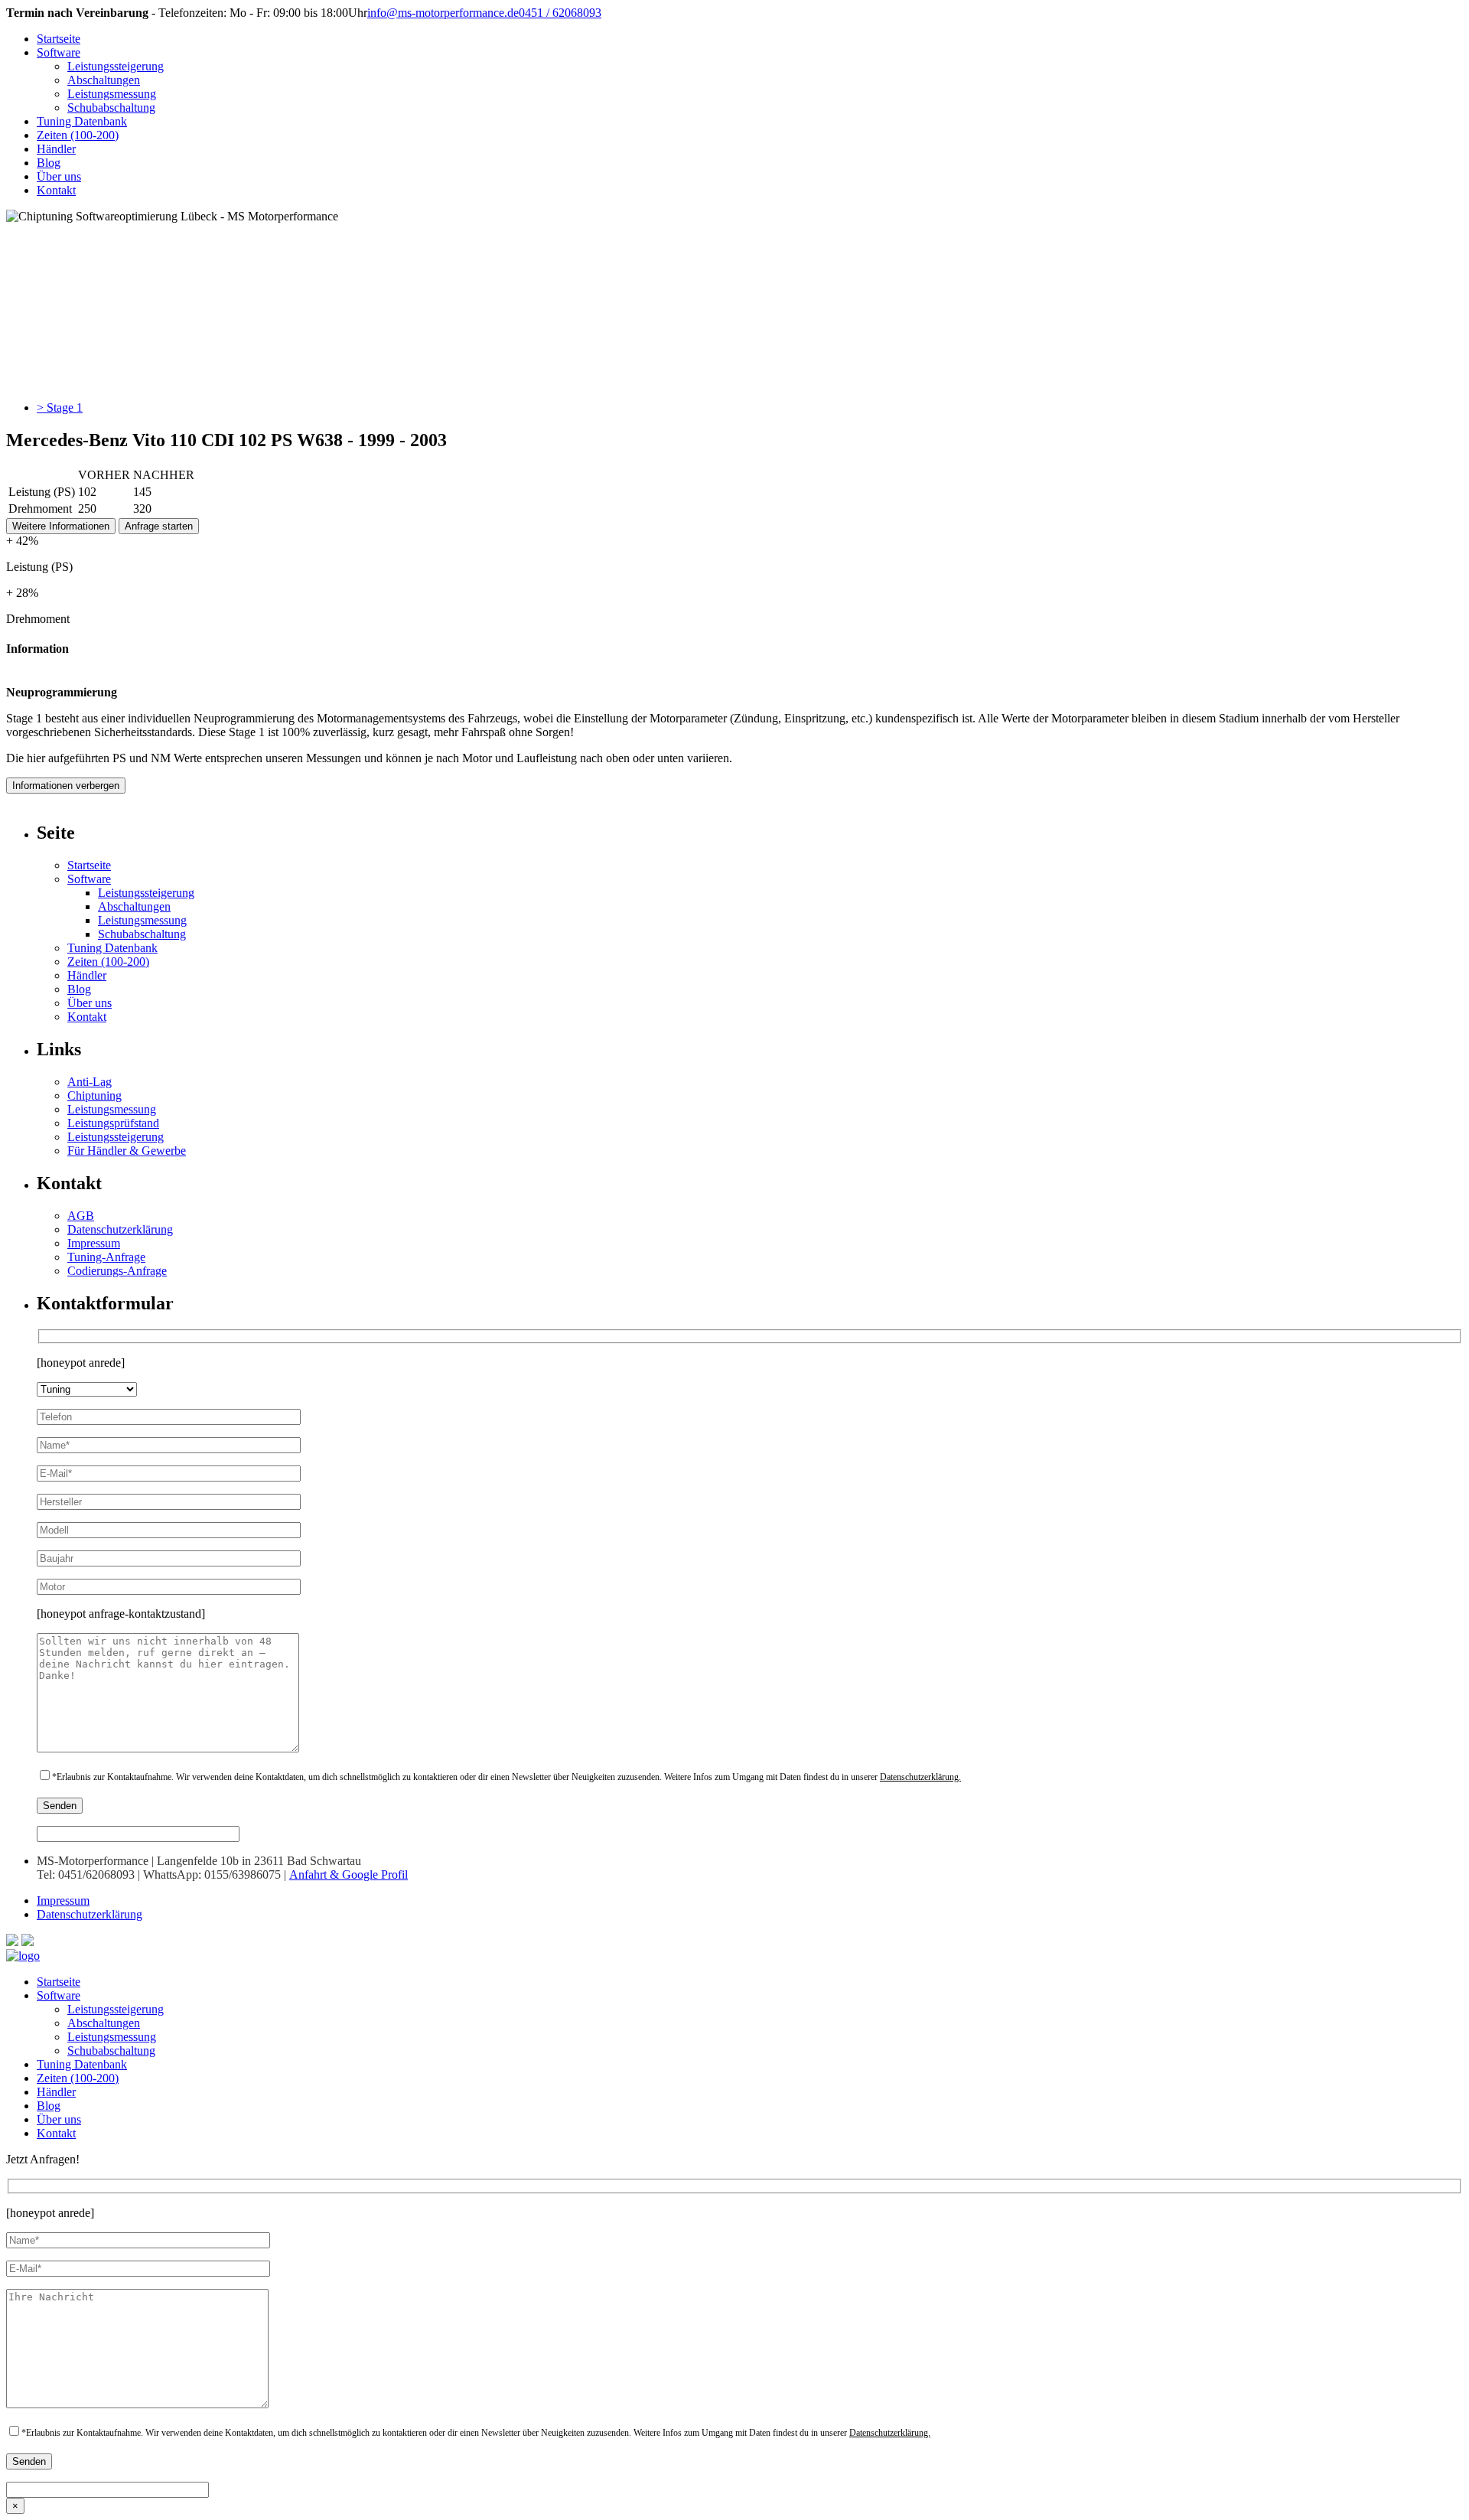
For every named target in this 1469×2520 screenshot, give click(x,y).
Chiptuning (94, 1095)
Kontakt (56, 190)
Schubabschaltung (111, 108)
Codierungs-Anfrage (117, 1271)
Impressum (94, 1243)
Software (59, 52)
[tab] (750, 408)
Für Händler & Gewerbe (127, 1151)
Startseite (59, 39)
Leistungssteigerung (116, 66)
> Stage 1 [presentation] (60, 408)
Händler (56, 149)
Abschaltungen (104, 80)
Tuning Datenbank (82, 121)
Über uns (59, 176)
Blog (49, 163)
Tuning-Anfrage (106, 1257)
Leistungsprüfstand (113, 1123)
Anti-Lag (90, 1082)
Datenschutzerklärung (120, 1229)
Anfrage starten (159, 526)
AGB (81, 1216)
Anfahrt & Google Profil (349, 1875)
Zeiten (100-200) (78, 135)
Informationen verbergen (66, 786)
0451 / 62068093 (560, 13)
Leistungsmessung (112, 94)
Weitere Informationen (61, 526)
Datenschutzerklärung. (920, 1777)
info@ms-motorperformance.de (443, 13)
